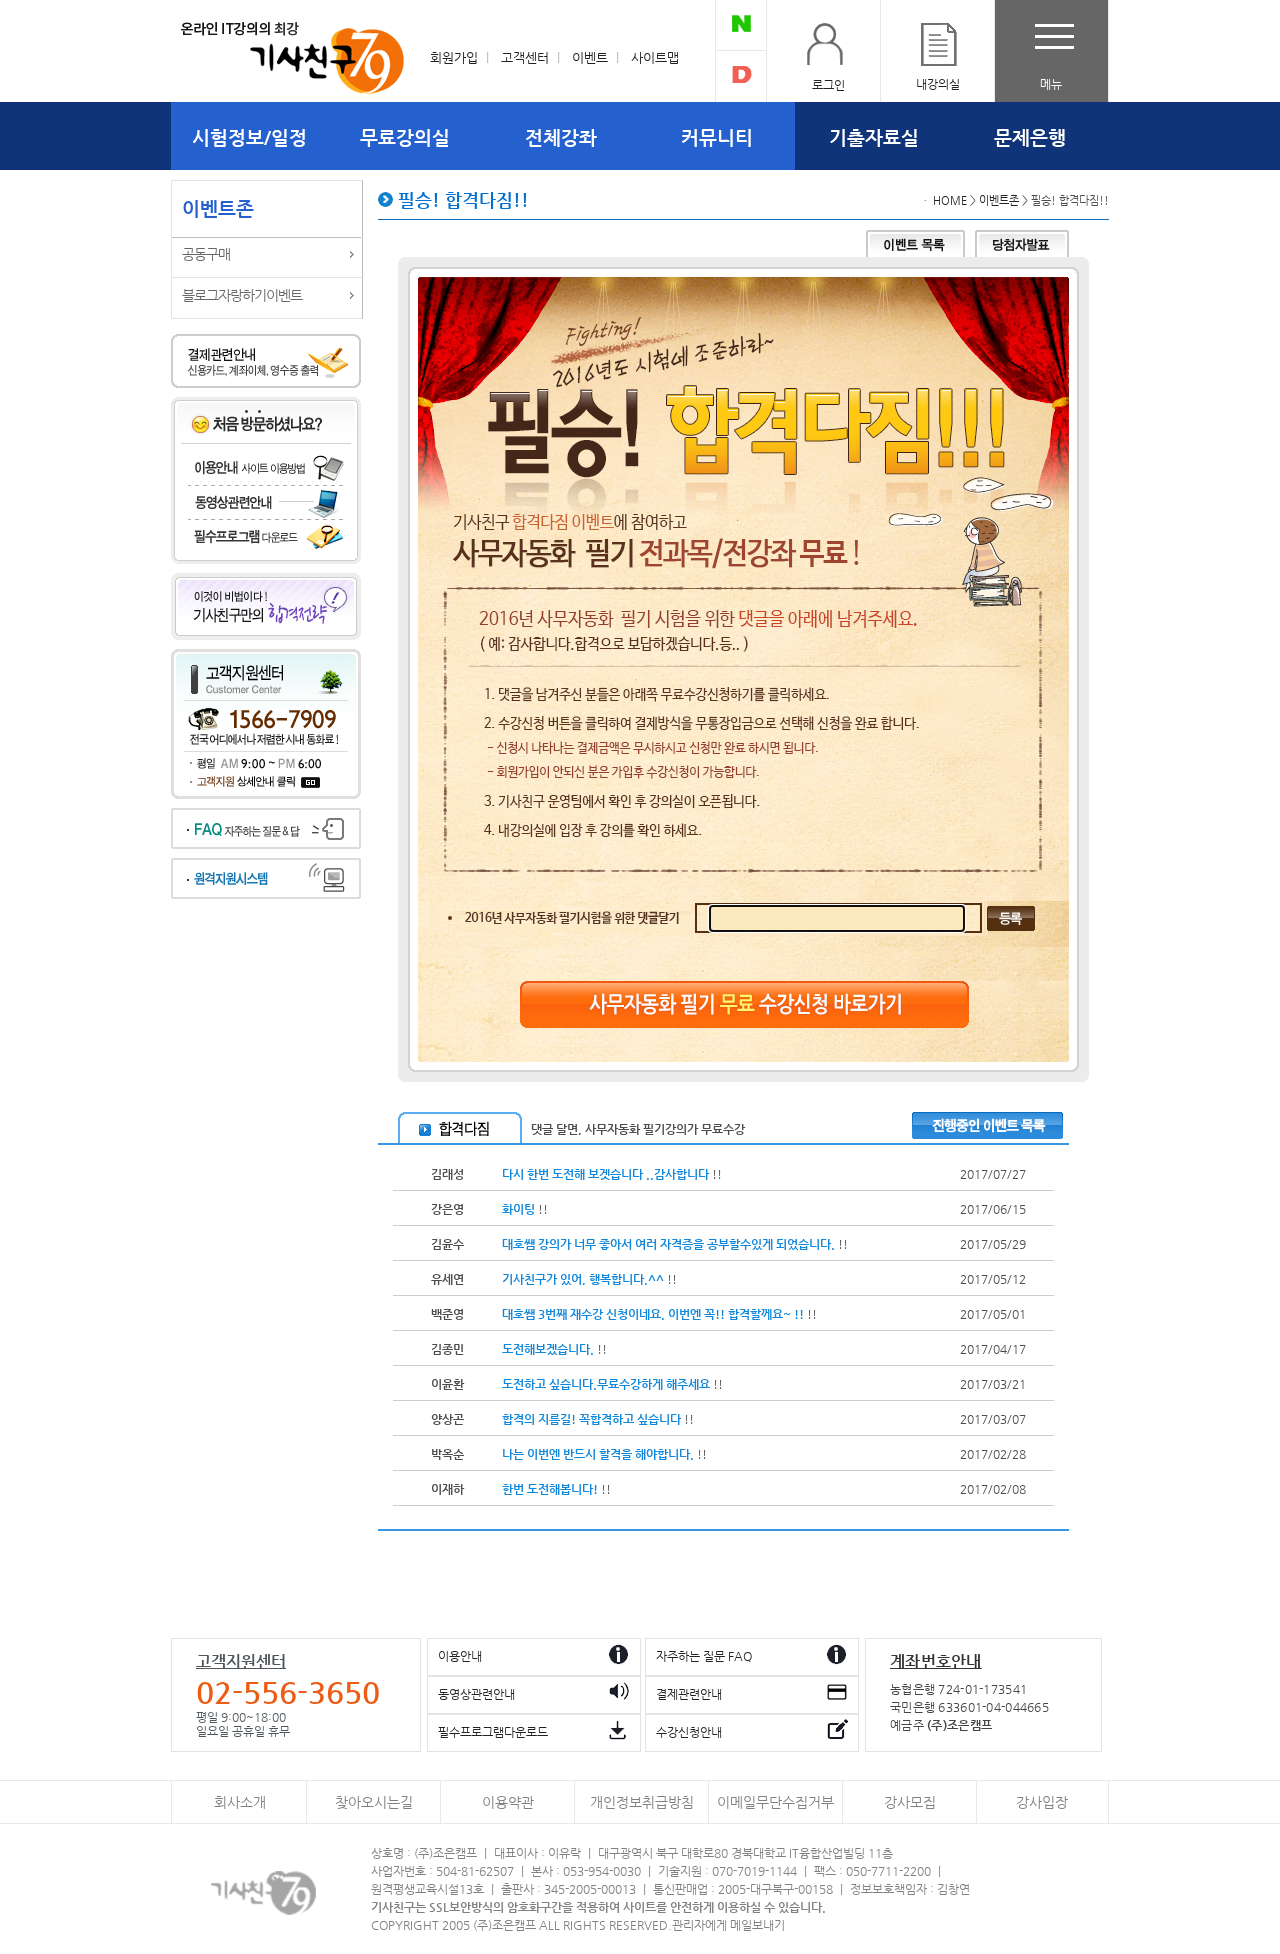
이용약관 (508, 1802)
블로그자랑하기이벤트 (242, 295)
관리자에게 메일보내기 (728, 1925)
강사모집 (910, 1802)
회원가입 (454, 57)
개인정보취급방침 (642, 1802)
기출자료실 (874, 137)
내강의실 (938, 84)
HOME (950, 200)
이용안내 (460, 1656)
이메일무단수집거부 (775, 1802)
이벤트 (590, 57)
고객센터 (525, 57)
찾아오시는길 (374, 1802)
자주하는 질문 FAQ (704, 1656)
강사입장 (1042, 1802)
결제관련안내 (689, 1694)
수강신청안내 (689, 1732)
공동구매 (206, 254)
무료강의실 (405, 137)
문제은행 (1030, 137)
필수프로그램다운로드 (493, 1732)
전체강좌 (561, 137)
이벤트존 (999, 200)
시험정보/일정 (249, 137)
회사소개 (240, 1802)
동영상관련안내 (476, 1694)
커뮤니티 (717, 137)
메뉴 (1051, 84)
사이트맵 (655, 57)
